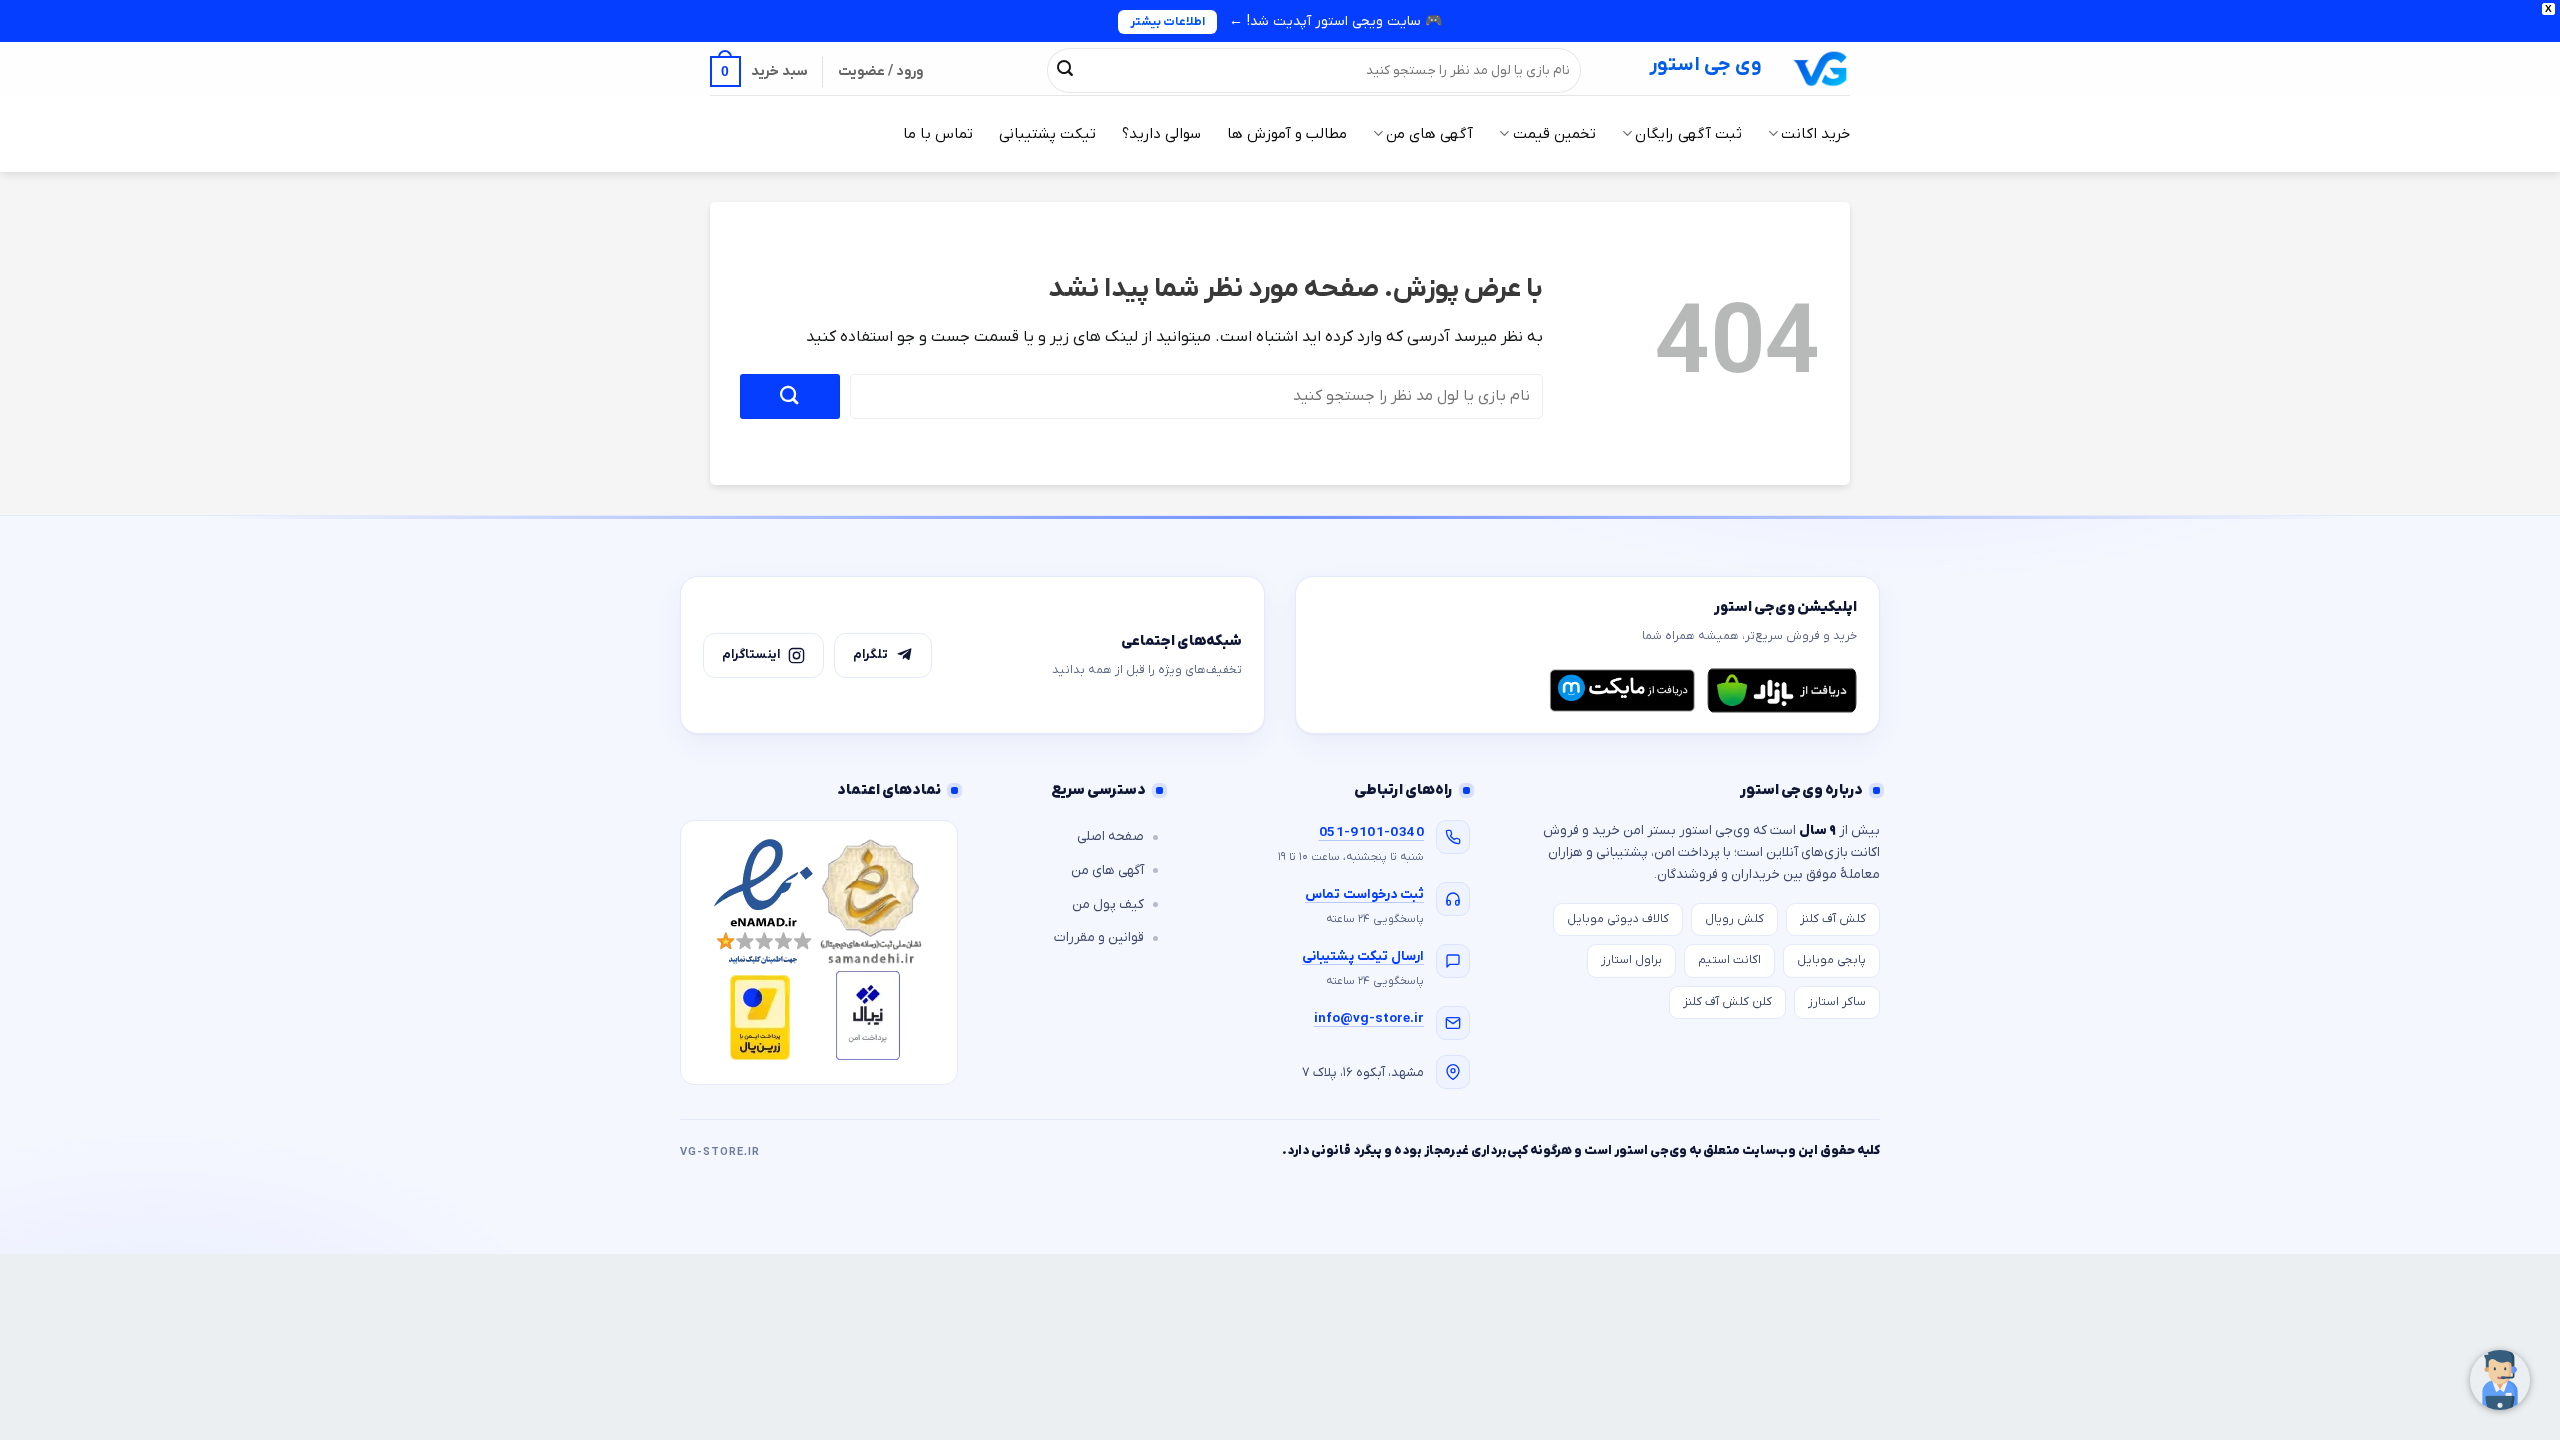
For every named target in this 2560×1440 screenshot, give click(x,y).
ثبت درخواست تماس (1364, 894)
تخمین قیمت (1554, 134)
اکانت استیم (1729, 960)
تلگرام (870, 654)
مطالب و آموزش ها (1287, 134)
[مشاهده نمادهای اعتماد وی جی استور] (819, 952)
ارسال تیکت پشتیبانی (1363, 956)
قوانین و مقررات (1099, 937)
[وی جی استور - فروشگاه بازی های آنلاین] (1821, 68)
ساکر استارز (1837, 1002)
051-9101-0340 (1371, 832)
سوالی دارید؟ (1161, 134)
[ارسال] (1065, 70)
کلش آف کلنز (1833, 919)
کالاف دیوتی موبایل (1618, 919)
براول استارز (1631, 960)
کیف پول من (1108, 904)
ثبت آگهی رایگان (1688, 134)
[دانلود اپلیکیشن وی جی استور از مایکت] (1622, 690)
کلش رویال (1734, 919)
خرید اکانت (1815, 134)
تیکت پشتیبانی (1047, 134)
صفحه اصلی (1110, 836)
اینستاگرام (751, 654)
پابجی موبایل (1831, 960)
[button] (759, 71)
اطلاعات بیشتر (1167, 22)
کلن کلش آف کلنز (1727, 1002)
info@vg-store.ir (1369, 1018)
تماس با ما (938, 134)
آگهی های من (1429, 134)
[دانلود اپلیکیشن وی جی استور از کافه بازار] (1782, 690)
